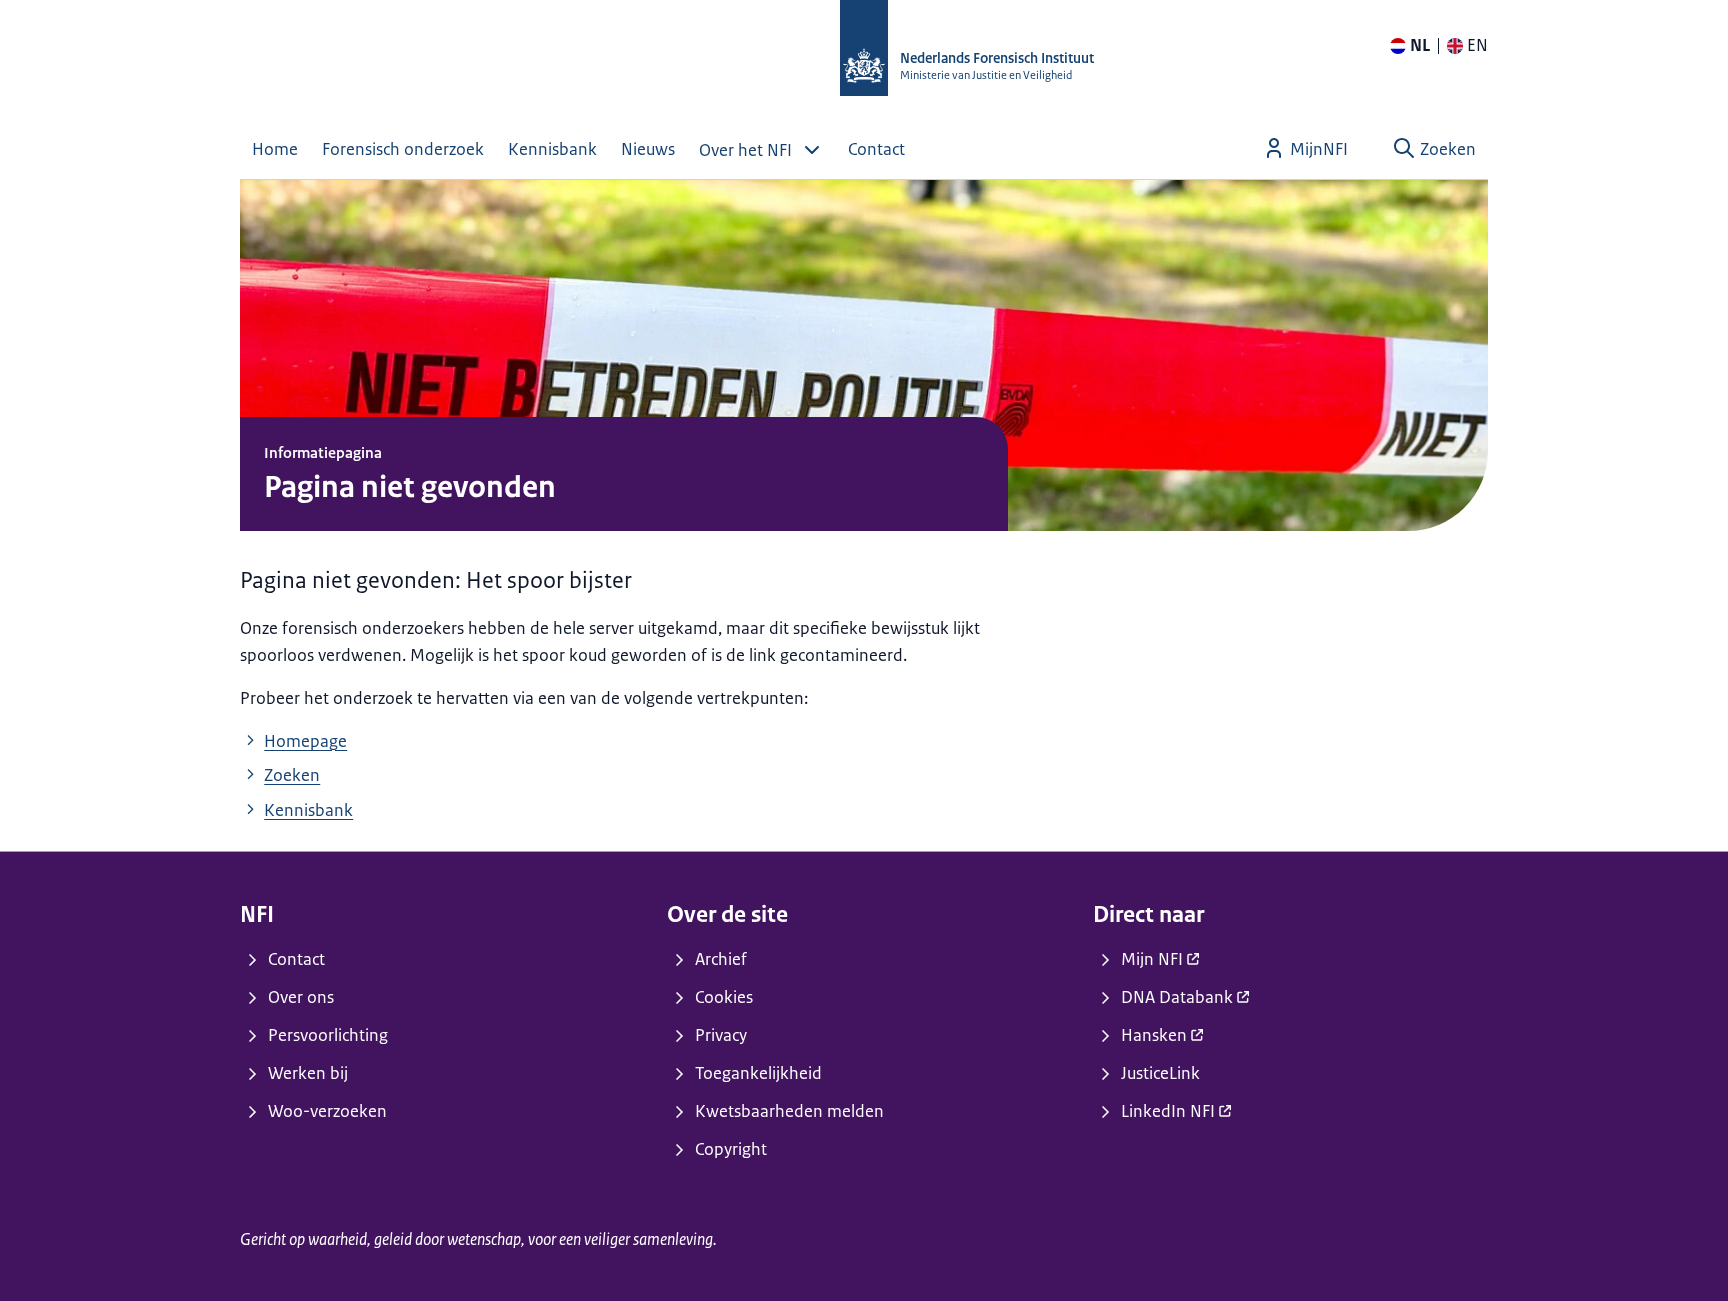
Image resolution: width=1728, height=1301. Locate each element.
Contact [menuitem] (876, 149)
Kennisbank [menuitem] (552, 149)
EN (1477, 45)
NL (1420, 45)
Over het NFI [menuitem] (745, 150)
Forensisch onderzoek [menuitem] (403, 149)
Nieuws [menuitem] (648, 149)
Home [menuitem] (275, 149)
